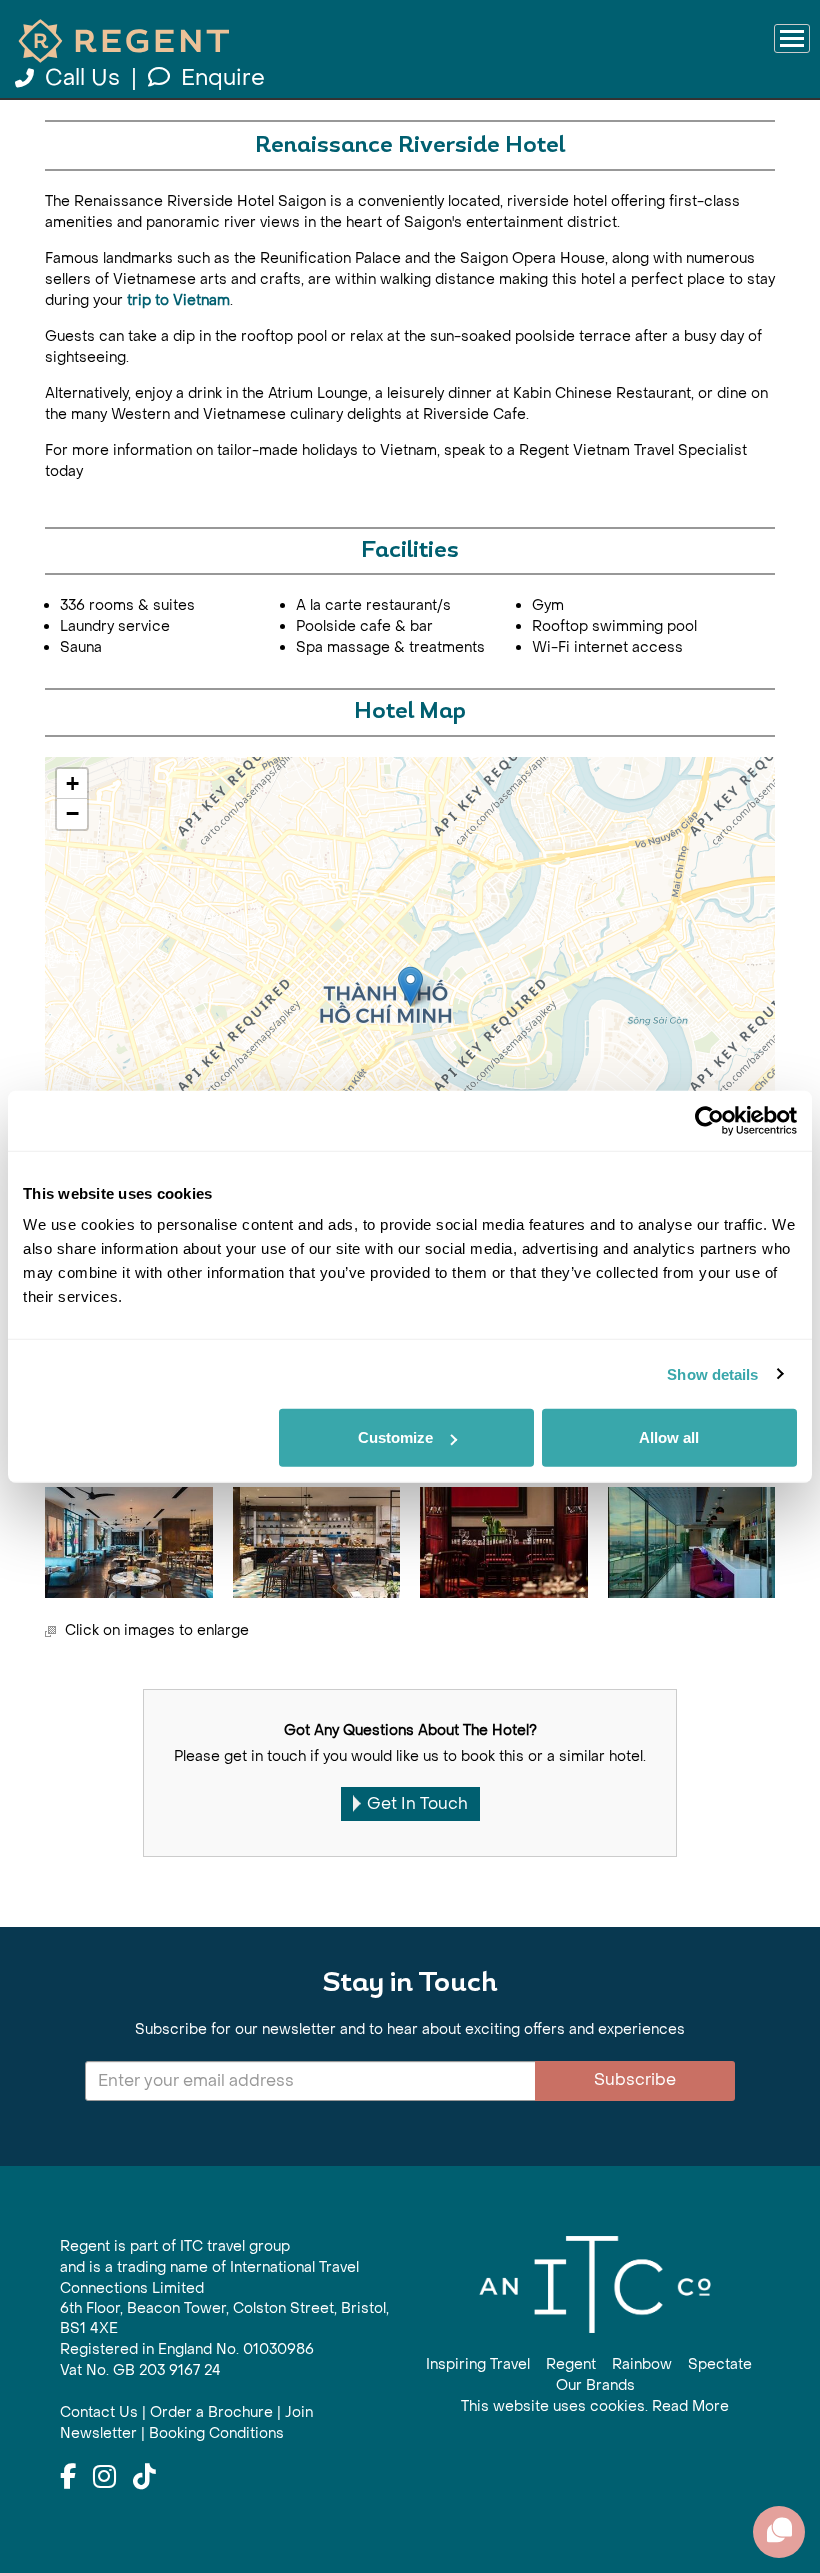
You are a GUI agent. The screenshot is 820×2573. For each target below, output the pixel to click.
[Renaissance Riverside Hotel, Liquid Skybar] (692, 1543)
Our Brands (595, 2385)
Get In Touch (417, 1803)
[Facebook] (68, 2478)
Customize (395, 1437)
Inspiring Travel (478, 2364)
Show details (712, 1373)
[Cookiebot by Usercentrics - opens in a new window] (709, 1120)
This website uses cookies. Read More (595, 2406)
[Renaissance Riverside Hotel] (410, 986)
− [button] (72, 813)
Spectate (720, 2364)
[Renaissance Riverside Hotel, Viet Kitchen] (129, 1543)
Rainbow (642, 2364)
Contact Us (99, 2412)
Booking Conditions (216, 2433)
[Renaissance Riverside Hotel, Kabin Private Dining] (504, 1543)
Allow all (669, 1437)
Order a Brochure (211, 2412)
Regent (571, 2364)
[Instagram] (104, 2478)
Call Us (82, 78)
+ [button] (72, 783)
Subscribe (635, 2079)
